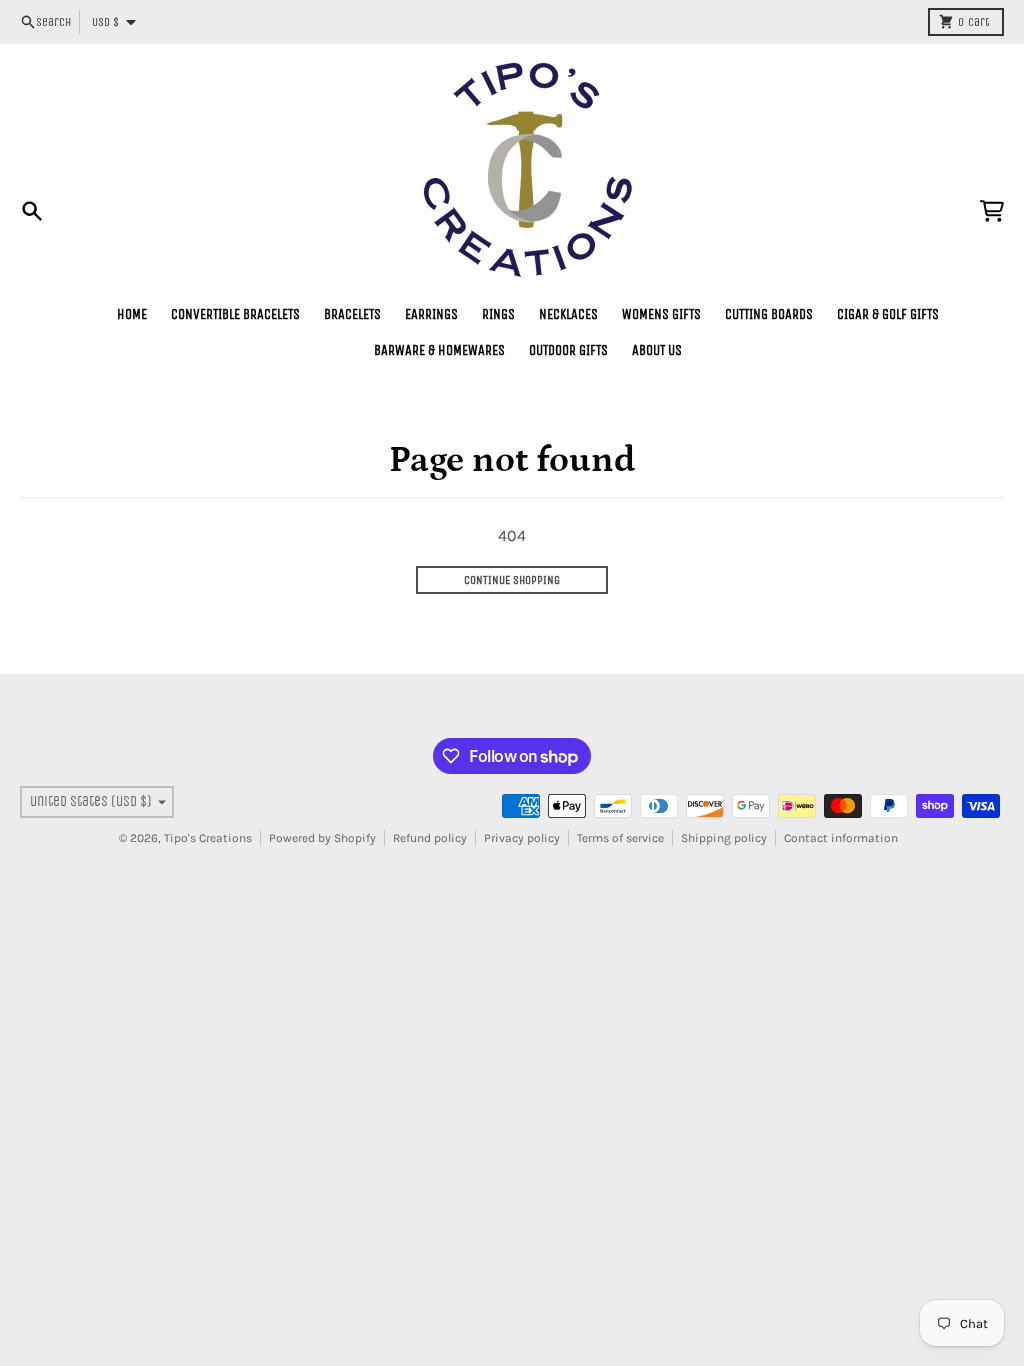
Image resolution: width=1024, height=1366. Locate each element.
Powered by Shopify (322, 838)
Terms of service (620, 838)
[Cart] (992, 211)
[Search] (32, 211)
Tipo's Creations (208, 838)
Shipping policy (724, 838)
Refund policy (430, 838)
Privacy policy (522, 838)
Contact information (841, 838)
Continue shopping (512, 580)
